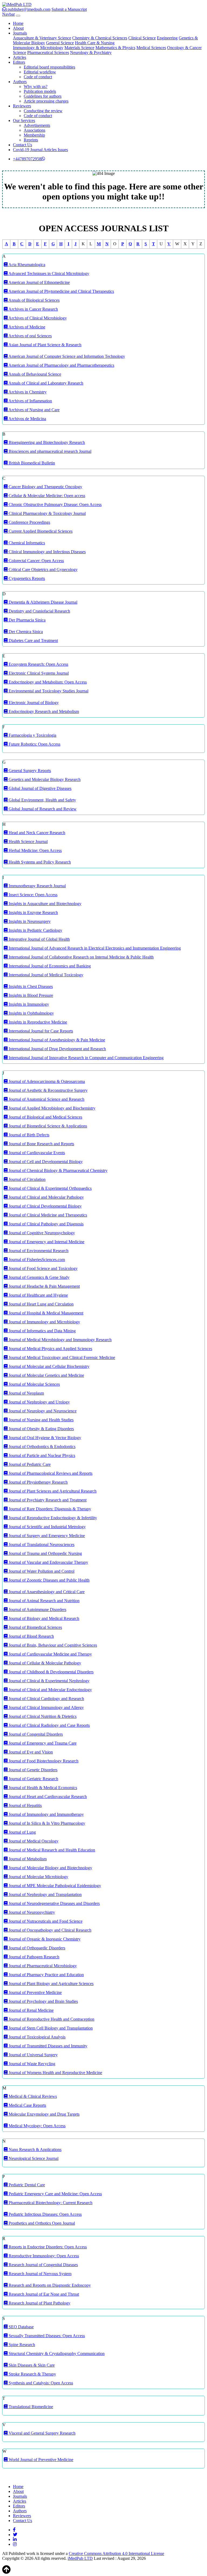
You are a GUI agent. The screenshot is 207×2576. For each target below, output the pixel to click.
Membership (34, 135)
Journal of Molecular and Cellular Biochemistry (49, 1366)
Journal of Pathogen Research (33, 1957)
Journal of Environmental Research (38, 1251)
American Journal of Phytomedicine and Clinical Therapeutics (61, 291)
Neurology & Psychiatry (91, 52)
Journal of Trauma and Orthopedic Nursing (45, 1553)
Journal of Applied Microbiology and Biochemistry (51, 1108)
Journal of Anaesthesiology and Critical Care (46, 1592)
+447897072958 (27, 159)
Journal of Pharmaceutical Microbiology (42, 1966)
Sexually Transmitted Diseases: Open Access (46, 2336)
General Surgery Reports (29, 771)
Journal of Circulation (27, 1179)
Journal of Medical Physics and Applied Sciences (50, 1349)
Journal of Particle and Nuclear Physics (41, 1455)
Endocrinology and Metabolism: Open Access (47, 682)
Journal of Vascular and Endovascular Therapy (48, 1562)
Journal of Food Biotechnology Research (43, 1761)
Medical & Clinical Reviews (32, 2096)
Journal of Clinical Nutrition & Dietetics (42, 1716)
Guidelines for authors (43, 96)
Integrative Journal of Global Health (39, 939)
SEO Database (21, 2327)
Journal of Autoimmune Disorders (37, 1610)
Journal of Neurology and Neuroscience (42, 1411)
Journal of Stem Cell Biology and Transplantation (50, 2028)
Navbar (8, 14)
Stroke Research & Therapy (32, 2374)
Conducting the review (43, 111)
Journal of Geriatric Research (33, 1779)
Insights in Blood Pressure (30, 995)
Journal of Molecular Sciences (34, 1384)
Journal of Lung (22, 1832)
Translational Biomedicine (30, 2407)
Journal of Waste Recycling (31, 2064)
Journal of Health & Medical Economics (42, 1788)
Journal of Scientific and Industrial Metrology (47, 1527)
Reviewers (22, 2516)
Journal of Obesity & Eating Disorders (41, 1429)
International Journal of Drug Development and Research (57, 1049)
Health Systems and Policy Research (39, 862)
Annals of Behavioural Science (34, 374)
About (18, 28)
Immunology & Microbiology (38, 48)
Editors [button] (19, 62)
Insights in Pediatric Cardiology (35, 930)
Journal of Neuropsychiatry (31, 1912)
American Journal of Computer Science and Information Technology (66, 356)
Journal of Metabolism (27, 1859)
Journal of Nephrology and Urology (39, 1402)
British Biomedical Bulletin (31, 463)
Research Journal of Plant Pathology (39, 2303)
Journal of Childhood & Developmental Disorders (51, 1672)
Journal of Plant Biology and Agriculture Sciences (51, 1984)
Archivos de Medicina (27, 419)
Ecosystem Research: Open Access (38, 664)
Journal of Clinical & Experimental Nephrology (49, 1681)
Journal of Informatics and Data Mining (42, 1331)
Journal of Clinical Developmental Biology (45, 1206)
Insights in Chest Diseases (30, 986)
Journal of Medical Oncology (33, 1841)
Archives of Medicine (26, 327)
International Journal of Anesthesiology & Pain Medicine (56, 1040)
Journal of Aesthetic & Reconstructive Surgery (48, 1090)
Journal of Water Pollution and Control (41, 1571)
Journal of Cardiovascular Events (36, 1153)
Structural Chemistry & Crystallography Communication (56, 2354)
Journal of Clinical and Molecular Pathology (46, 1197)
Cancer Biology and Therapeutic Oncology (45, 487)
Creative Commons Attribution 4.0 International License (116, 2553)
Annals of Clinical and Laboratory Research (45, 383)
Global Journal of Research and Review (42, 809)
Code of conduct (38, 77)
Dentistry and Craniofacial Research (39, 611)
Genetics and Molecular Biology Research (44, 779)
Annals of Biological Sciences (34, 300)
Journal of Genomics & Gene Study (39, 1277)
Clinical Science (142, 38)
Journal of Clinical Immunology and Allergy (46, 1707)
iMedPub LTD (80, 2558)
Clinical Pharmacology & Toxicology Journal (47, 513)
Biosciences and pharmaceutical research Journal (49, 451)
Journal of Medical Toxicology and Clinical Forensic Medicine (61, 1357)
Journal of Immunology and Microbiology (44, 1322)
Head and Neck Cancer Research (36, 833)
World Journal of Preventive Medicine (40, 2460)
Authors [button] (20, 82)
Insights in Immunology (28, 1004)
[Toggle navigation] (18, 16)
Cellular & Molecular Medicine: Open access (46, 496)
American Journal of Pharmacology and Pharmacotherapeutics (61, 365)
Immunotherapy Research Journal (37, 886)
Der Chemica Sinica (25, 632)
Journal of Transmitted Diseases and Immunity (47, 2046)
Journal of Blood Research (31, 1636)
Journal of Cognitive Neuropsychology (41, 1233)
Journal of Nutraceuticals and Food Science (45, 1921)
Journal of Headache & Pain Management (44, 1286)
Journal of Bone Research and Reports (41, 1144)
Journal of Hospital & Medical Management (45, 1313)
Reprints (31, 140)
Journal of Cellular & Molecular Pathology (44, 1663)
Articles (20, 57)
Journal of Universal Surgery (33, 2055)
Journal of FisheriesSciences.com (36, 1260)
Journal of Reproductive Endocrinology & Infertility (52, 1518)
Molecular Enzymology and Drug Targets (44, 2114)
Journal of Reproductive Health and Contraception (51, 2019)
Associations (34, 130)
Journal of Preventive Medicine (35, 1992)
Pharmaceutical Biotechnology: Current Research (50, 2203)
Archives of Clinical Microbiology (37, 318)
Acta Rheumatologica (26, 265)
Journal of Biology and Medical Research (43, 1618)
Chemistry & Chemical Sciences (100, 38)
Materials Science (79, 48)
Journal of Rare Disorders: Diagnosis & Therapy (49, 1509)
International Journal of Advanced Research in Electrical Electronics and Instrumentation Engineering (94, 948)
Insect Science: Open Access (32, 895)
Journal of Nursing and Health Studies (41, 1420)
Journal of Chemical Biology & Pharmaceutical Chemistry (58, 1170)
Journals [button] (20, 33)
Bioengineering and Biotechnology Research (46, 442)
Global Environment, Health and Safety (42, 800)
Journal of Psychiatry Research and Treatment (47, 1500)
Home (18, 23)
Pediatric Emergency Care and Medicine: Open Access (55, 2194)
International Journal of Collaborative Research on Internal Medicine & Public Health (81, 957)
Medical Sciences (151, 48)
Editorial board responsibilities (49, 67)
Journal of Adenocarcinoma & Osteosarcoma (46, 1081)
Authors (20, 2511)
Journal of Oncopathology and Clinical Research (49, 1930)
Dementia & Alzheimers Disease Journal (42, 602)
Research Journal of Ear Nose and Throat (43, 2294)
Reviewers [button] (22, 106)
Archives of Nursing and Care (34, 410)
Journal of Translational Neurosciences (41, 1544)
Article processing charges (46, 101)
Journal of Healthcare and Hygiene (38, 1295)
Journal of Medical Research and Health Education (51, 1850)
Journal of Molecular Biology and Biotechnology (50, 1868)
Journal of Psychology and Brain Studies (43, 2001)
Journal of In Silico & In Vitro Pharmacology (46, 1823)
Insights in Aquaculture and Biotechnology (44, 904)
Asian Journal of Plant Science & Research (44, 345)
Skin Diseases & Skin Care (31, 2365)
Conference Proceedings (29, 522)
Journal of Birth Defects (28, 1135)
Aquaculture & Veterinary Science (42, 38)
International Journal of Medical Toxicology (45, 975)
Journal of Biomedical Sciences (35, 1627)
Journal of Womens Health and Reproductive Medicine (55, 2073)
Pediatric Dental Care (26, 2185)
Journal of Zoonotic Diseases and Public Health (49, 1580)
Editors (19, 2506)
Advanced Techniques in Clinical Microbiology (48, 273)
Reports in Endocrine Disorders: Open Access (47, 2247)
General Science (60, 43)
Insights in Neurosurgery (29, 921)
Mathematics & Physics (115, 48)
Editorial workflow (40, 72)
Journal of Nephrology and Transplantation (45, 1894)
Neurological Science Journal (33, 2158)
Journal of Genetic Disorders (32, 1770)
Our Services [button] (24, 120)
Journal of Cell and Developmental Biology (45, 1162)
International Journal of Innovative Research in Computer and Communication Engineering (86, 1058)
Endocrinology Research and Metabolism (43, 711)
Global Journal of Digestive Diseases (39, 788)
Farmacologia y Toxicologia (32, 735)
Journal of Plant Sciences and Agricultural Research (52, 1491)
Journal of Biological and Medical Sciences (45, 1117)
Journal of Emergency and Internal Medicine (46, 1242)
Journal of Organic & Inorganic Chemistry (44, 1939)
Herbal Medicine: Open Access (35, 850)
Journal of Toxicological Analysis (37, 2037)
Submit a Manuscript (69, 9)
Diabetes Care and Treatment (33, 640)
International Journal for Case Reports (40, 1031)
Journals (20, 2496)
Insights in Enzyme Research (33, 913)
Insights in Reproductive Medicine (37, 1022)
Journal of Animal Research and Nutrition (44, 1601)
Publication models (40, 91)
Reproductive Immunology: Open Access (43, 2256)
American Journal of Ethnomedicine (39, 282)
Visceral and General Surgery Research (42, 2433)
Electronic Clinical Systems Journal (38, 673)
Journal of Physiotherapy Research (38, 1482)
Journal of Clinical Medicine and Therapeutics (47, 1215)
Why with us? (36, 86)
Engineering (167, 38)
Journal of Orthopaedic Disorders (36, 1948)
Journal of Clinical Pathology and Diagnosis (46, 1224)
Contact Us (23, 145)
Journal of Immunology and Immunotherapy (46, 1814)
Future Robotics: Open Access (34, 744)
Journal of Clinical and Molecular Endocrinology (50, 1690)
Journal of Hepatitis (25, 1805)
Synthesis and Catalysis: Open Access (40, 2383)
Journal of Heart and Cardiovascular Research (47, 1797)
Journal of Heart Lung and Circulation (41, 1304)
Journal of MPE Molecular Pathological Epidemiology (54, 1886)
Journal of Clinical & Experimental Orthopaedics (50, 1188)
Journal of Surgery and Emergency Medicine (46, 1536)
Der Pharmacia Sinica (27, 620)
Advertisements (37, 125)
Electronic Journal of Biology (33, 703)
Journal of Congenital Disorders (35, 1734)
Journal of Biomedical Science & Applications (47, 1126)
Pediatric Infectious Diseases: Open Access (45, 2214)
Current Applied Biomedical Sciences (40, 531)
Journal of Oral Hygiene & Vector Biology (44, 1438)
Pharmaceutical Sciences (48, 52)
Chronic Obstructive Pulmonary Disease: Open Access (55, 504)
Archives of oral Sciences (30, 336)
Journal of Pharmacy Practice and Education (46, 1975)
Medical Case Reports (27, 2105)
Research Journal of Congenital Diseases (43, 2265)
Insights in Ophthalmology (31, 1013)
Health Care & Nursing (95, 43)
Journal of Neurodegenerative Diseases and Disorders (54, 1903)
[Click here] (14, 2530)
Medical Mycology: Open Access (37, 2126)
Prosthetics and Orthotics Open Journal (41, 2223)
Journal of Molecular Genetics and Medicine (46, 1375)
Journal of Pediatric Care (29, 1464)
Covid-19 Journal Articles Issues (40, 150)
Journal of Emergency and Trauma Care (42, 1743)
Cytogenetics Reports (26, 578)
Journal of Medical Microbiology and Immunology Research (60, 1340)
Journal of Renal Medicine (31, 2010)
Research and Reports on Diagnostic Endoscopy (49, 2285)
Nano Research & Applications (34, 2150)
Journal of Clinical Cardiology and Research (46, 1699)
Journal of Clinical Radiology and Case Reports (49, 1725)
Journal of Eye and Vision (30, 1752)
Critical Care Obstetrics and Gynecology (43, 570)
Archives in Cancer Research (33, 309)
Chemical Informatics (26, 543)
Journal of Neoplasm (26, 1393)
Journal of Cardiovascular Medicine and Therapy (50, 1654)
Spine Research (21, 2345)
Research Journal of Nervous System (39, 2274)
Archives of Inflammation (30, 401)
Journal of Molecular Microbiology (38, 1877)
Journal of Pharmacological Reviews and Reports (50, 1473)
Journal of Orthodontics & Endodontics (42, 1447)
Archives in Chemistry (27, 392)
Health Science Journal (28, 842)
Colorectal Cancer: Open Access (36, 561)
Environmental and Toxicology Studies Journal (48, 691)
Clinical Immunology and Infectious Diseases (47, 552)
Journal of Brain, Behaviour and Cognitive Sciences (52, 1645)
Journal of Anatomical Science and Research (46, 1099)
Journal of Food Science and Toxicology (43, 1268)
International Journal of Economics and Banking (49, 966)
